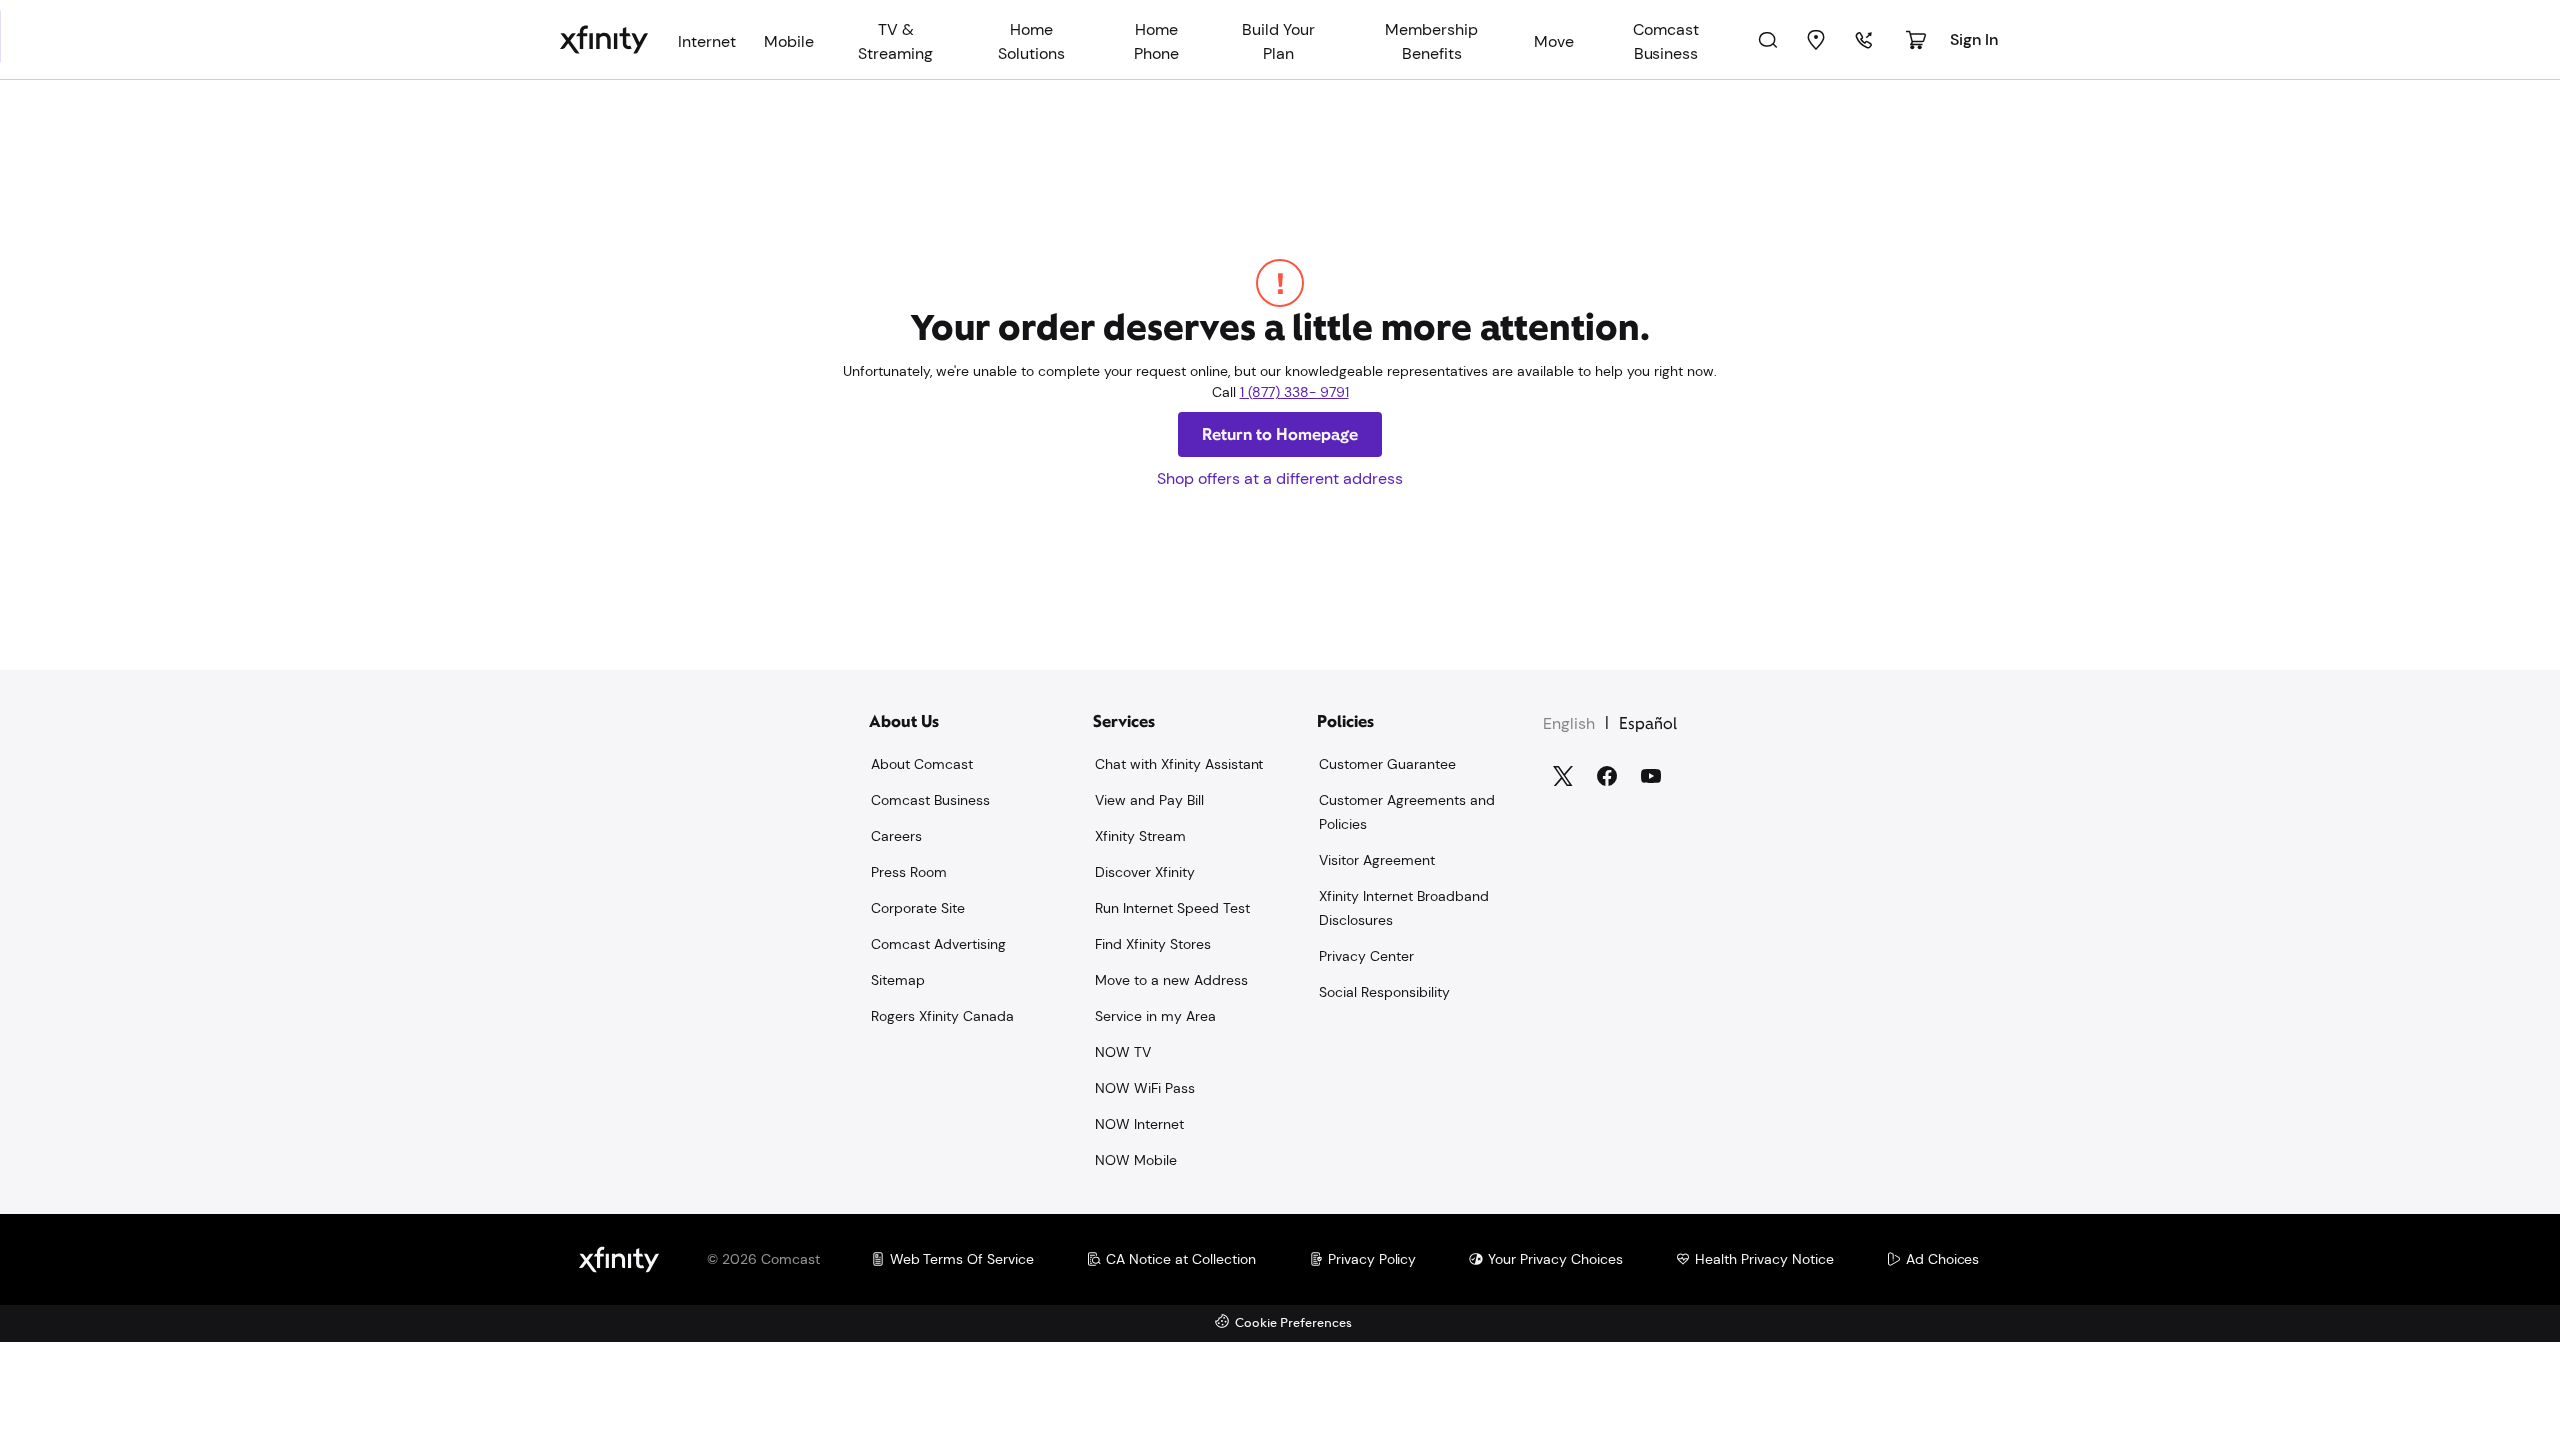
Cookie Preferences (1293, 1323)
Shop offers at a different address (1280, 478)
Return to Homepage (1280, 434)
